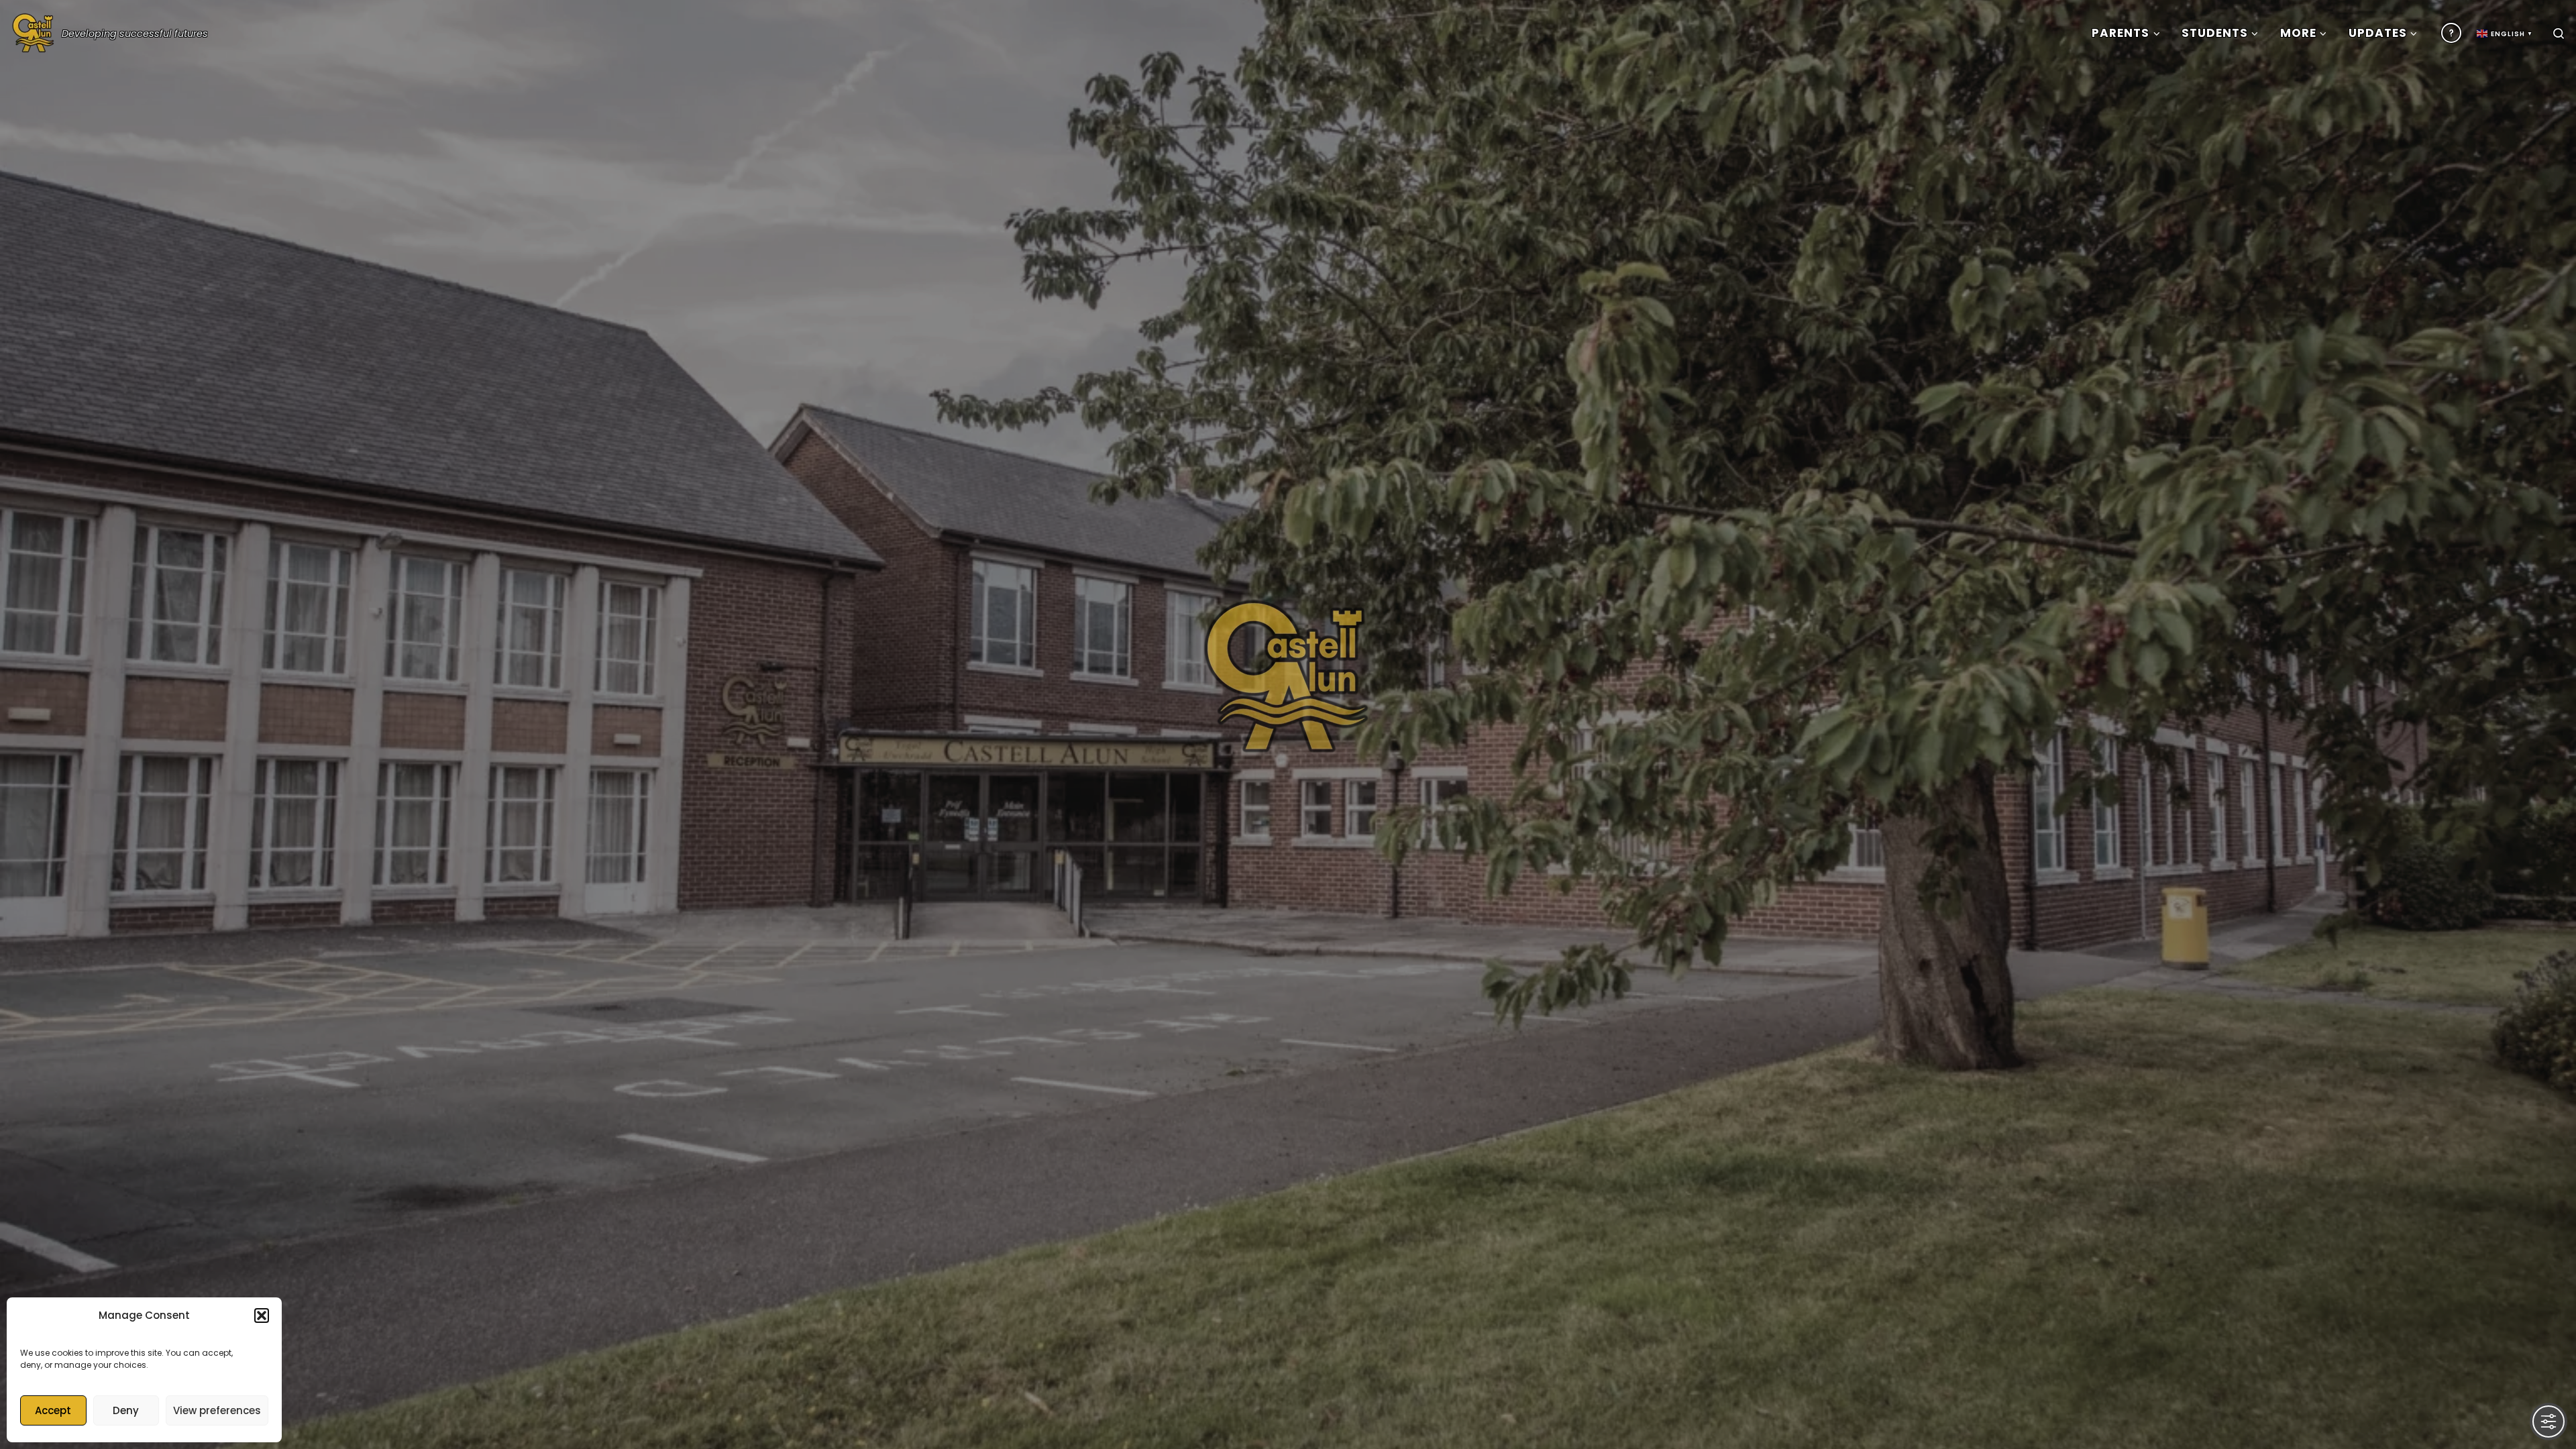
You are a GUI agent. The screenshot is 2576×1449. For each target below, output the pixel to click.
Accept (53, 1410)
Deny (126, 1410)
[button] (262, 1316)
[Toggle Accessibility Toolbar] (2548, 1421)
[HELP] (2451, 33)
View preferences (217, 1410)
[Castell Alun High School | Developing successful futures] (34, 30)
